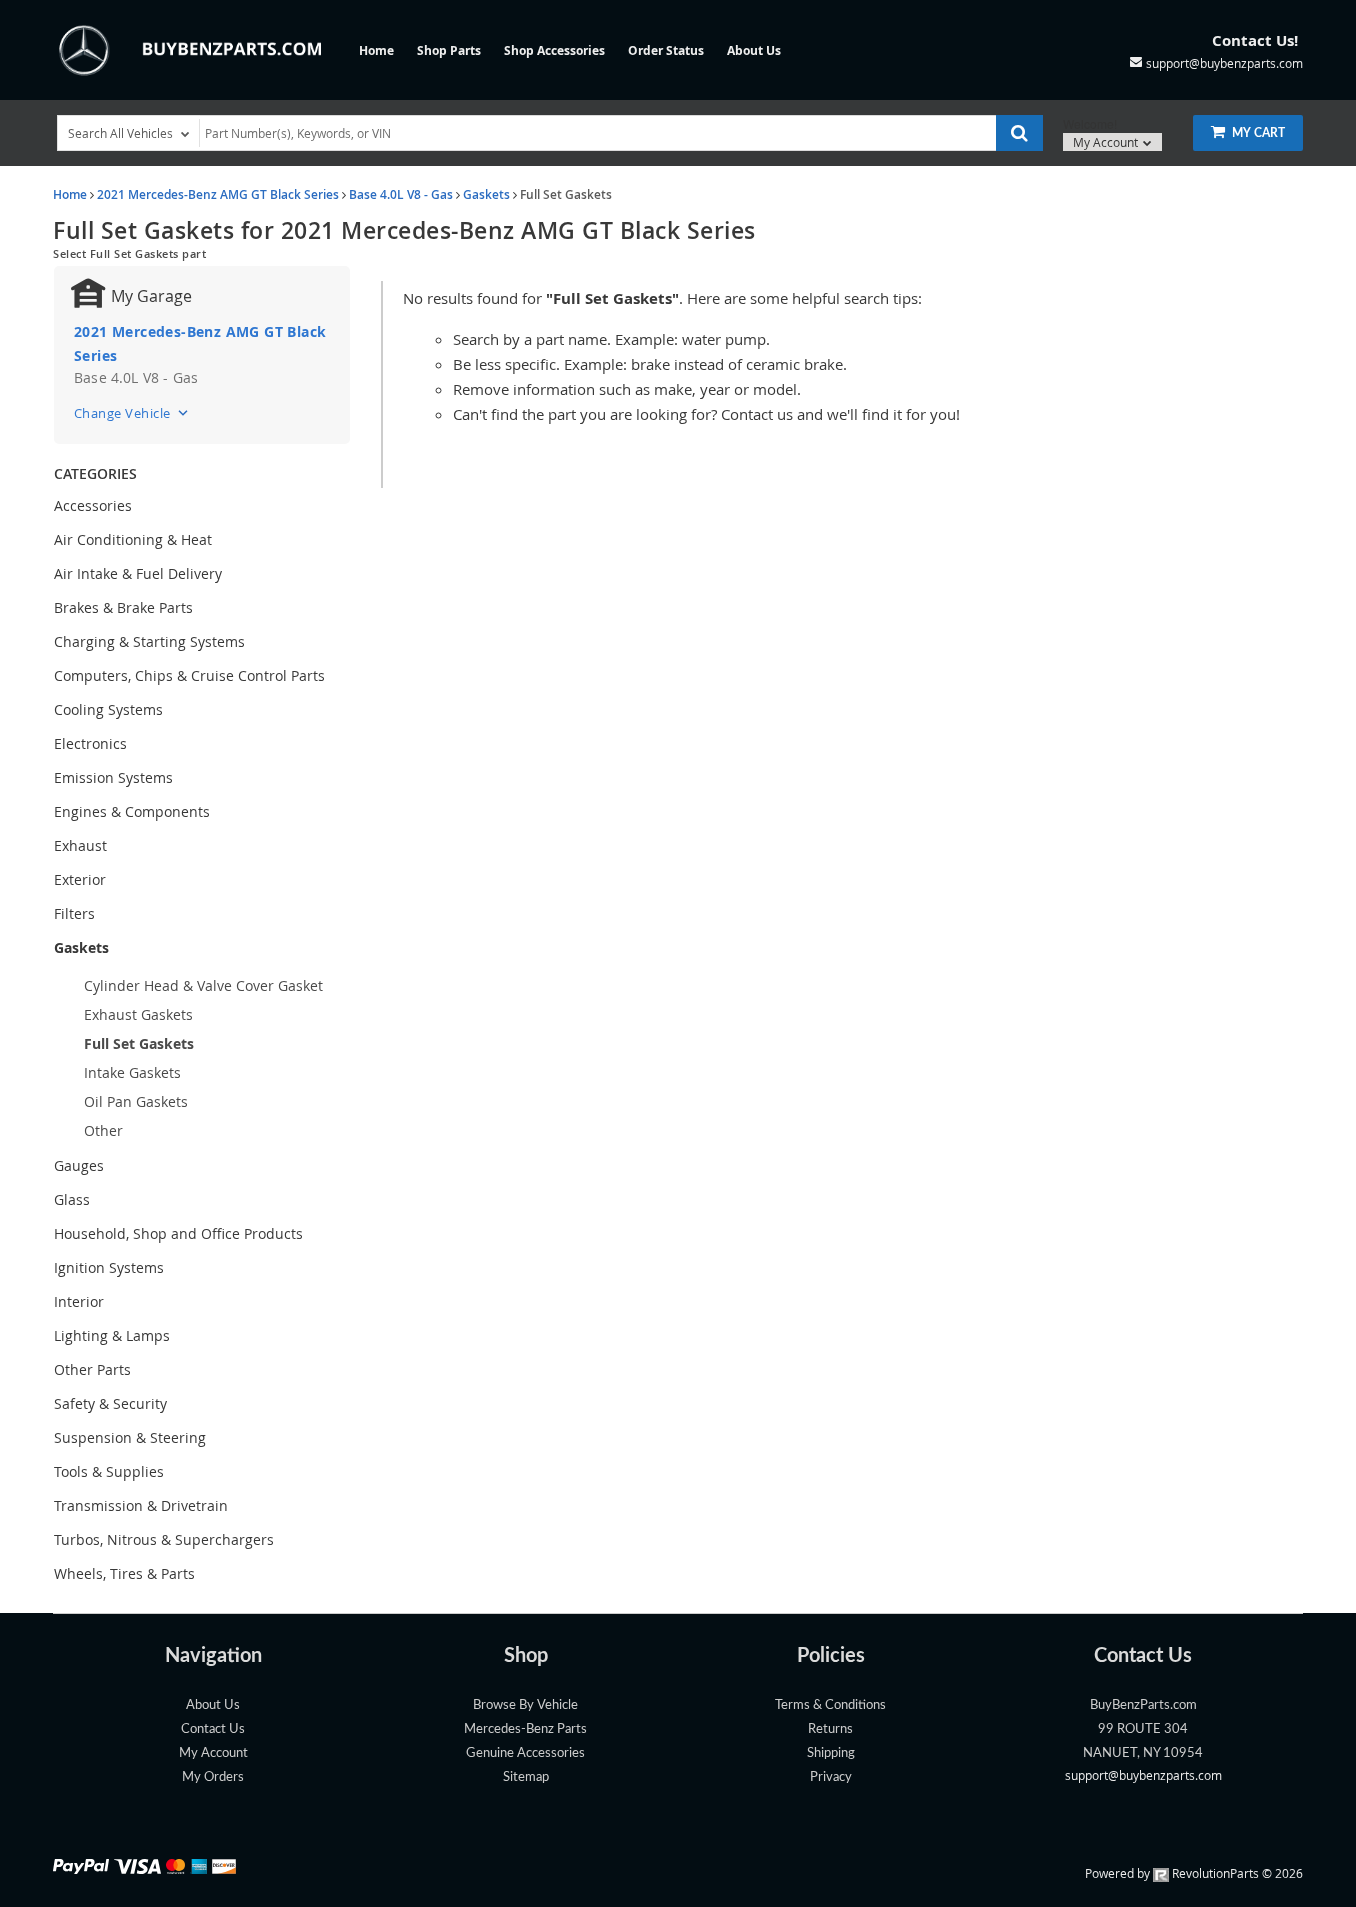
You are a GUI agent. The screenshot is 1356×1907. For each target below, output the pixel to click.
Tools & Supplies (109, 1471)
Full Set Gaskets (139, 1043)
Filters (74, 913)
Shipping (831, 1753)
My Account (1107, 142)
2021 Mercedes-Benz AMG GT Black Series (218, 194)
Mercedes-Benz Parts (525, 1729)
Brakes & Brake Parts (123, 607)
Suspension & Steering (130, 1437)
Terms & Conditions (830, 1705)
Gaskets (486, 194)
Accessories (93, 505)
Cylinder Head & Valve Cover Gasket (203, 985)
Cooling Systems (108, 709)
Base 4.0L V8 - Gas (401, 194)
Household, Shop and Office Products (178, 1233)
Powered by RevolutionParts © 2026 (1194, 1873)
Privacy (831, 1777)
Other (103, 1130)
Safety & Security (110, 1403)
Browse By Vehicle (525, 1705)
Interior (79, 1301)
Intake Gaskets (132, 1072)
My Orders (213, 1777)
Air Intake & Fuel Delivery (138, 573)
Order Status (666, 50)
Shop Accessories (554, 50)
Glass (72, 1199)
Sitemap (526, 1777)
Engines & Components (132, 811)
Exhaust (80, 845)
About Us (754, 50)
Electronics (90, 743)
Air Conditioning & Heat (133, 539)
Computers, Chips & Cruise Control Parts (189, 675)
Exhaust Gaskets (138, 1014)
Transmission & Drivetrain (141, 1505)
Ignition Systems (109, 1267)
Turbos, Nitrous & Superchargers (164, 1539)
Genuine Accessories (525, 1753)
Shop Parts (449, 50)
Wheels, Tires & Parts (124, 1573)
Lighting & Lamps (112, 1335)
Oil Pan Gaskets (136, 1101)
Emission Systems (113, 777)
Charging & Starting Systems (149, 641)
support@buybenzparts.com (1143, 1775)
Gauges (79, 1165)
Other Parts (92, 1369)
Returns (830, 1729)
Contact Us (213, 1729)
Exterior (80, 879)
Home (376, 50)
